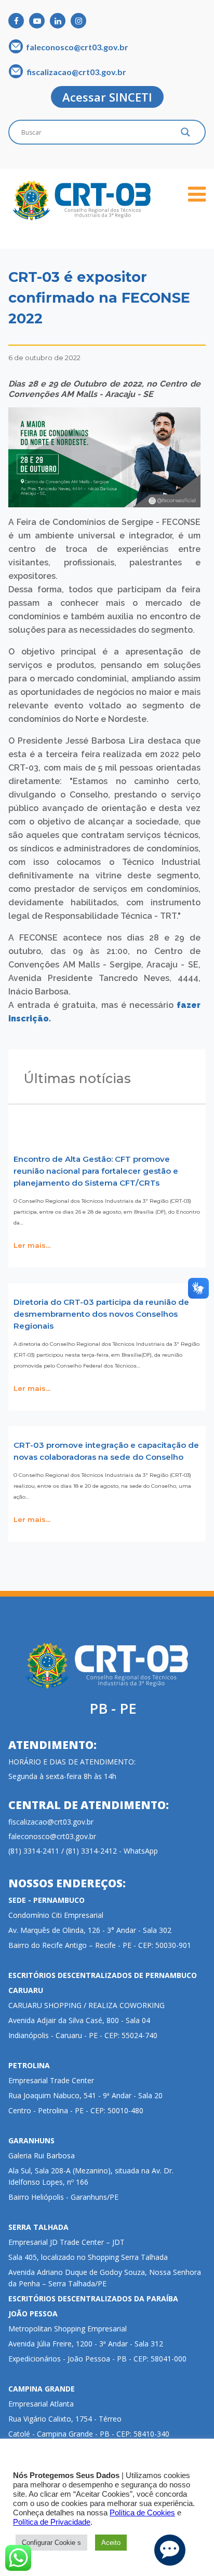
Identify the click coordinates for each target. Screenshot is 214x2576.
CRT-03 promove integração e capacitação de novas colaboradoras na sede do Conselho (106, 1451)
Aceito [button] (111, 2543)
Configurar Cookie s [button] (51, 2543)
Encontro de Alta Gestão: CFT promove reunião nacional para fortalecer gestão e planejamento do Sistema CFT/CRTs (96, 1171)
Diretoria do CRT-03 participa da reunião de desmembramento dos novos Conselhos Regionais (101, 1314)
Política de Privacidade (52, 2522)
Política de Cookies (142, 2513)
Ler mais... (32, 1245)
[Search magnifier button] (185, 135)
